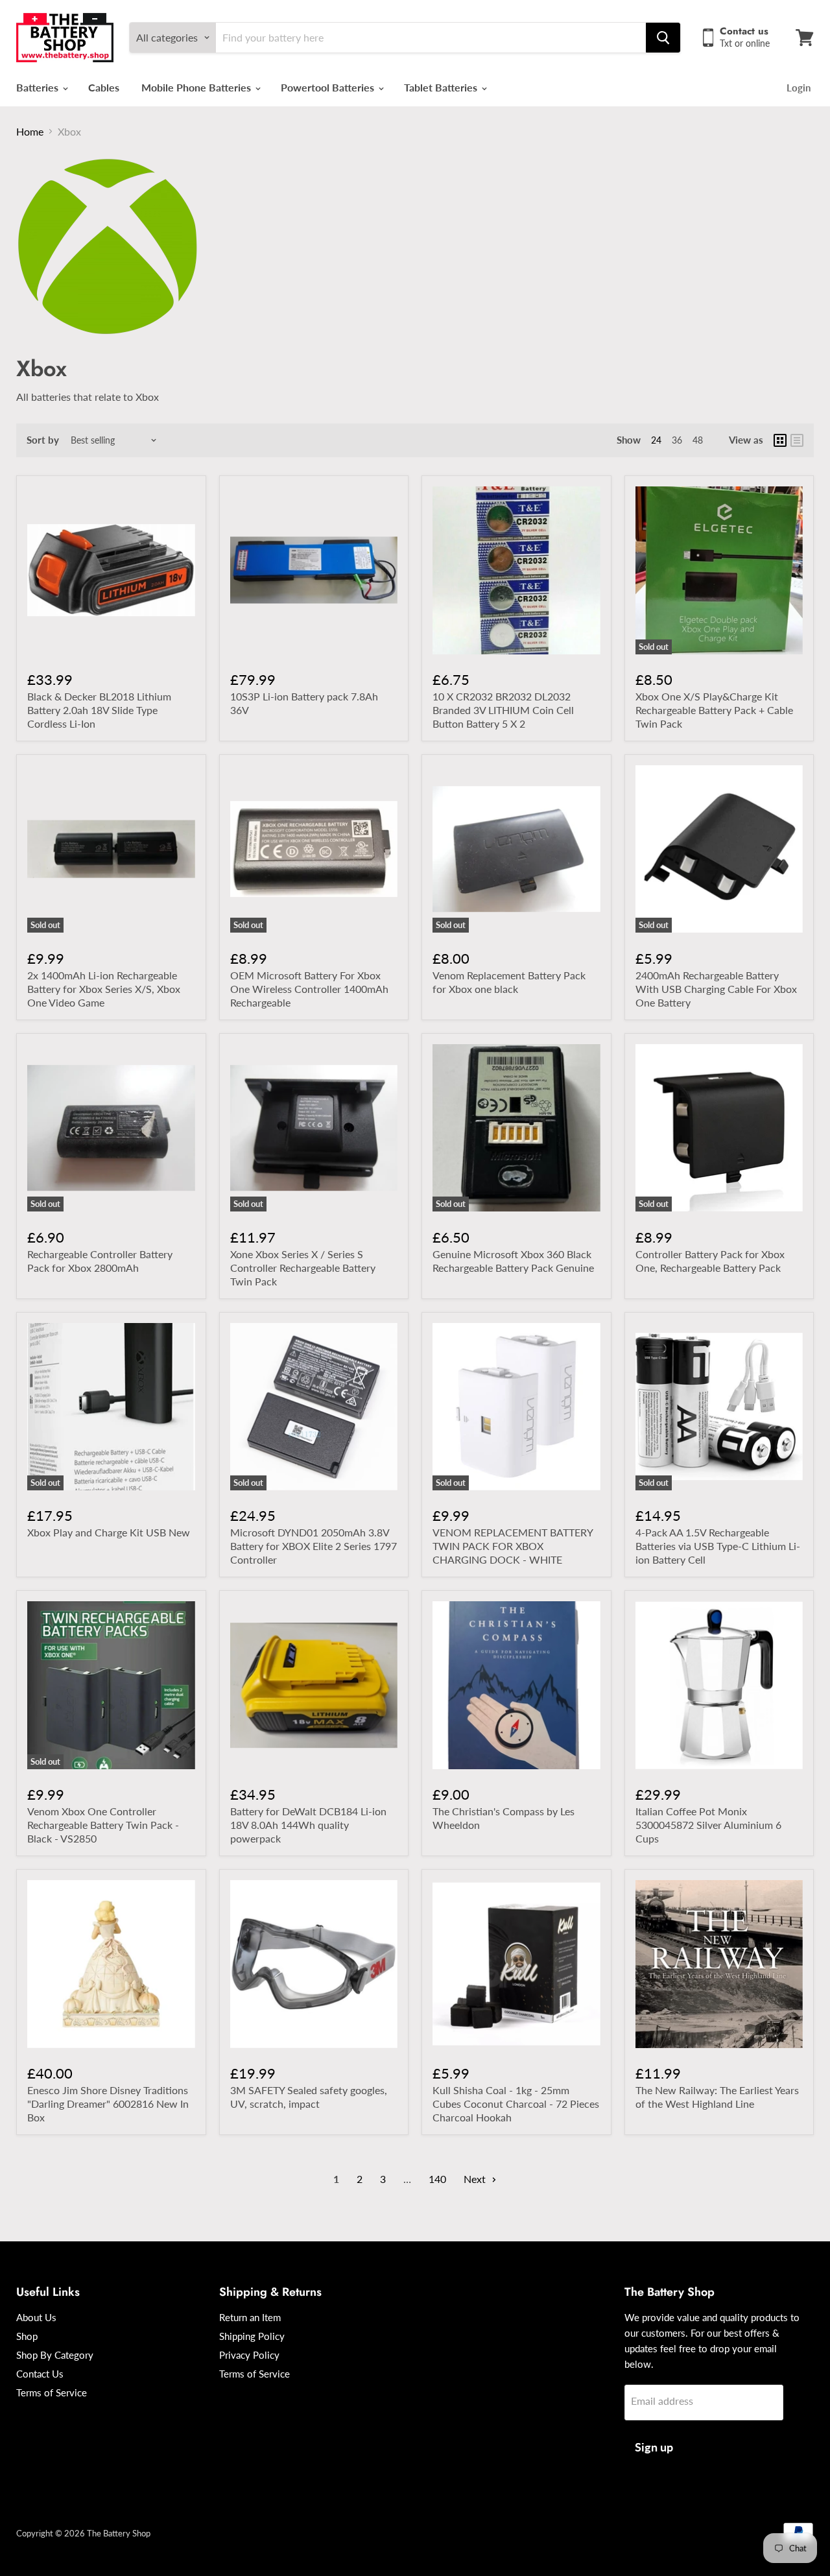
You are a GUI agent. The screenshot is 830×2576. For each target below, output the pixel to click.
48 (698, 440)
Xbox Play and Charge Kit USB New (109, 1532)
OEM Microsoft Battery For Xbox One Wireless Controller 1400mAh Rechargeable (309, 989)
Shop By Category (55, 2355)
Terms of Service (52, 2392)
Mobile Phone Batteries (197, 87)
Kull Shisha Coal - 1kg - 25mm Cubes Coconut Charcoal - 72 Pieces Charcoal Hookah (516, 2104)
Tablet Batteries (442, 87)
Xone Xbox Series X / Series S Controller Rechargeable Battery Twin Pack (303, 1268)
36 (677, 440)
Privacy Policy (249, 2355)
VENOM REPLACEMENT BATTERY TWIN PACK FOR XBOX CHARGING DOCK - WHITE (513, 1546)
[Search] (663, 38)
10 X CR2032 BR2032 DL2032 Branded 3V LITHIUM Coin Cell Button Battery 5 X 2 (503, 710)
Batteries (39, 87)
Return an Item (250, 2317)
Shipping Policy (252, 2336)
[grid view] (780, 440)
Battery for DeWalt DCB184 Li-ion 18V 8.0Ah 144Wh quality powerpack (308, 1825)
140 (437, 2179)
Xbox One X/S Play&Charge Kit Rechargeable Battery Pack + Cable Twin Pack (714, 710)
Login (799, 88)
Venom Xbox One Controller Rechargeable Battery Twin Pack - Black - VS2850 (103, 1825)
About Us (36, 2317)
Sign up (654, 2447)
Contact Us (40, 2374)
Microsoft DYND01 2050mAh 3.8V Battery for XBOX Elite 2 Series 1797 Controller (314, 1546)
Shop (27, 2336)
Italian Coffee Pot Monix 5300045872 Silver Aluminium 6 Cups (708, 1825)
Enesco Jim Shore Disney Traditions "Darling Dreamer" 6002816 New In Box (108, 2104)
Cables (104, 87)
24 (656, 440)
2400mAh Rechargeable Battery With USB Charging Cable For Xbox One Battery (716, 989)
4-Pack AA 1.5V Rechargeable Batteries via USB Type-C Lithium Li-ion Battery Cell (718, 1546)
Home (30, 131)
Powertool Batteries (329, 87)
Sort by (43, 440)
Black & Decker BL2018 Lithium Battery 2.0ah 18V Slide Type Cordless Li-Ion (99, 710)
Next (476, 2179)
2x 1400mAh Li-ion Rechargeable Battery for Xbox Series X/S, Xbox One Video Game (104, 989)
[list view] (797, 440)
